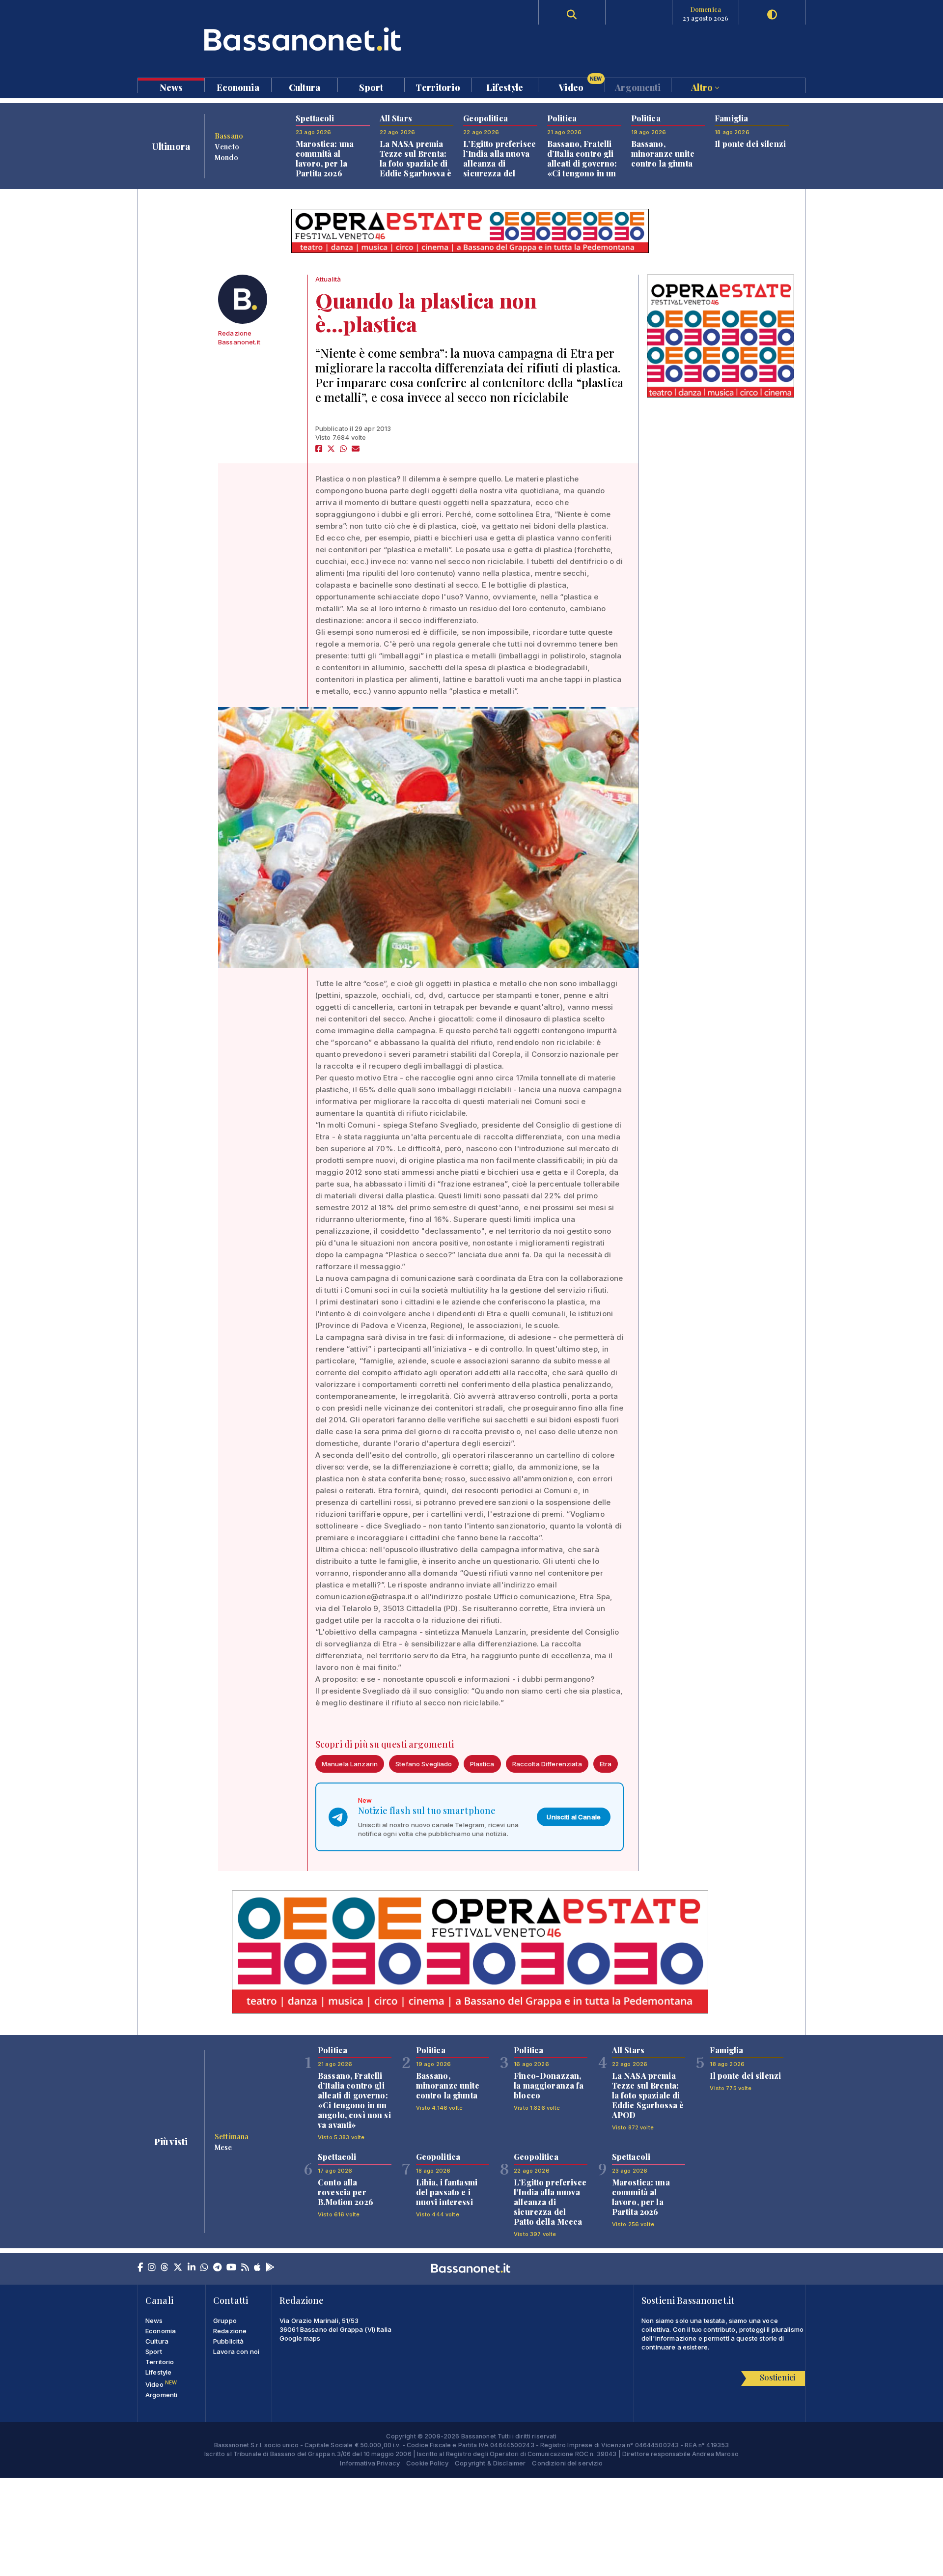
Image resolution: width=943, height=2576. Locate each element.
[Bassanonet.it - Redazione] (243, 299)
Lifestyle (505, 87)
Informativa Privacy (370, 2463)
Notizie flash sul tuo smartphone (427, 1811)
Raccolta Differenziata (547, 1764)
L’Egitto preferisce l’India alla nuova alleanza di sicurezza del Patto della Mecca (499, 163)
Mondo (226, 157)
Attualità (328, 279)
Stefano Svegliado (424, 1764)
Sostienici (777, 2377)
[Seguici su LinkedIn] (192, 2268)
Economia (238, 87)
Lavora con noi (236, 2351)
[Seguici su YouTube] (231, 2268)
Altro (703, 87)
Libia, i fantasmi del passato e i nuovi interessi (447, 2192)
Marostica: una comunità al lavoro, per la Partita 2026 (325, 158)
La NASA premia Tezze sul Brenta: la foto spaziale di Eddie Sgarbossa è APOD (416, 163)
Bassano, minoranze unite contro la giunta (663, 154)
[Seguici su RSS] (245, 2268)
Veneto (227, 146)
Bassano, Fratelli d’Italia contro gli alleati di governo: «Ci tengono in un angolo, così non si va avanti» (584, 168)
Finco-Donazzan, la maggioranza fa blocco (549, 2085)
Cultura (305, 87)
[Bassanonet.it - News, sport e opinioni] (305, 39)
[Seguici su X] (178, 2268)
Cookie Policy (427, 2463)
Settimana (232, 2136)
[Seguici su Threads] (165, 2268)
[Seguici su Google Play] (270, 2268)
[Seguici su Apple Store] (257, 2268)
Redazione (230, 2331)
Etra (606, 1764)
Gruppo (225, 2321)
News (171, 87)
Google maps (300, 2338)
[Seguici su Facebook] (140, 2268)
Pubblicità (228, 2341)
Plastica (482, 1764)
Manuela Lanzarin (350, 1764)
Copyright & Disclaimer (490, 2463)
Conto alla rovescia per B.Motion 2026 (346, 2192)
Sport (371, 87)
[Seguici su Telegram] (217, 2268)
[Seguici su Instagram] (152, 2268)
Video (580, 85)
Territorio (438, 87)
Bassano (229, 136)
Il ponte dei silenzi (750, 144)
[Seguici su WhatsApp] (204, 2268)
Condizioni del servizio (567, 2463)
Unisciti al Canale (574, 1817)
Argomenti (638, 87)
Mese (223, 2147)
